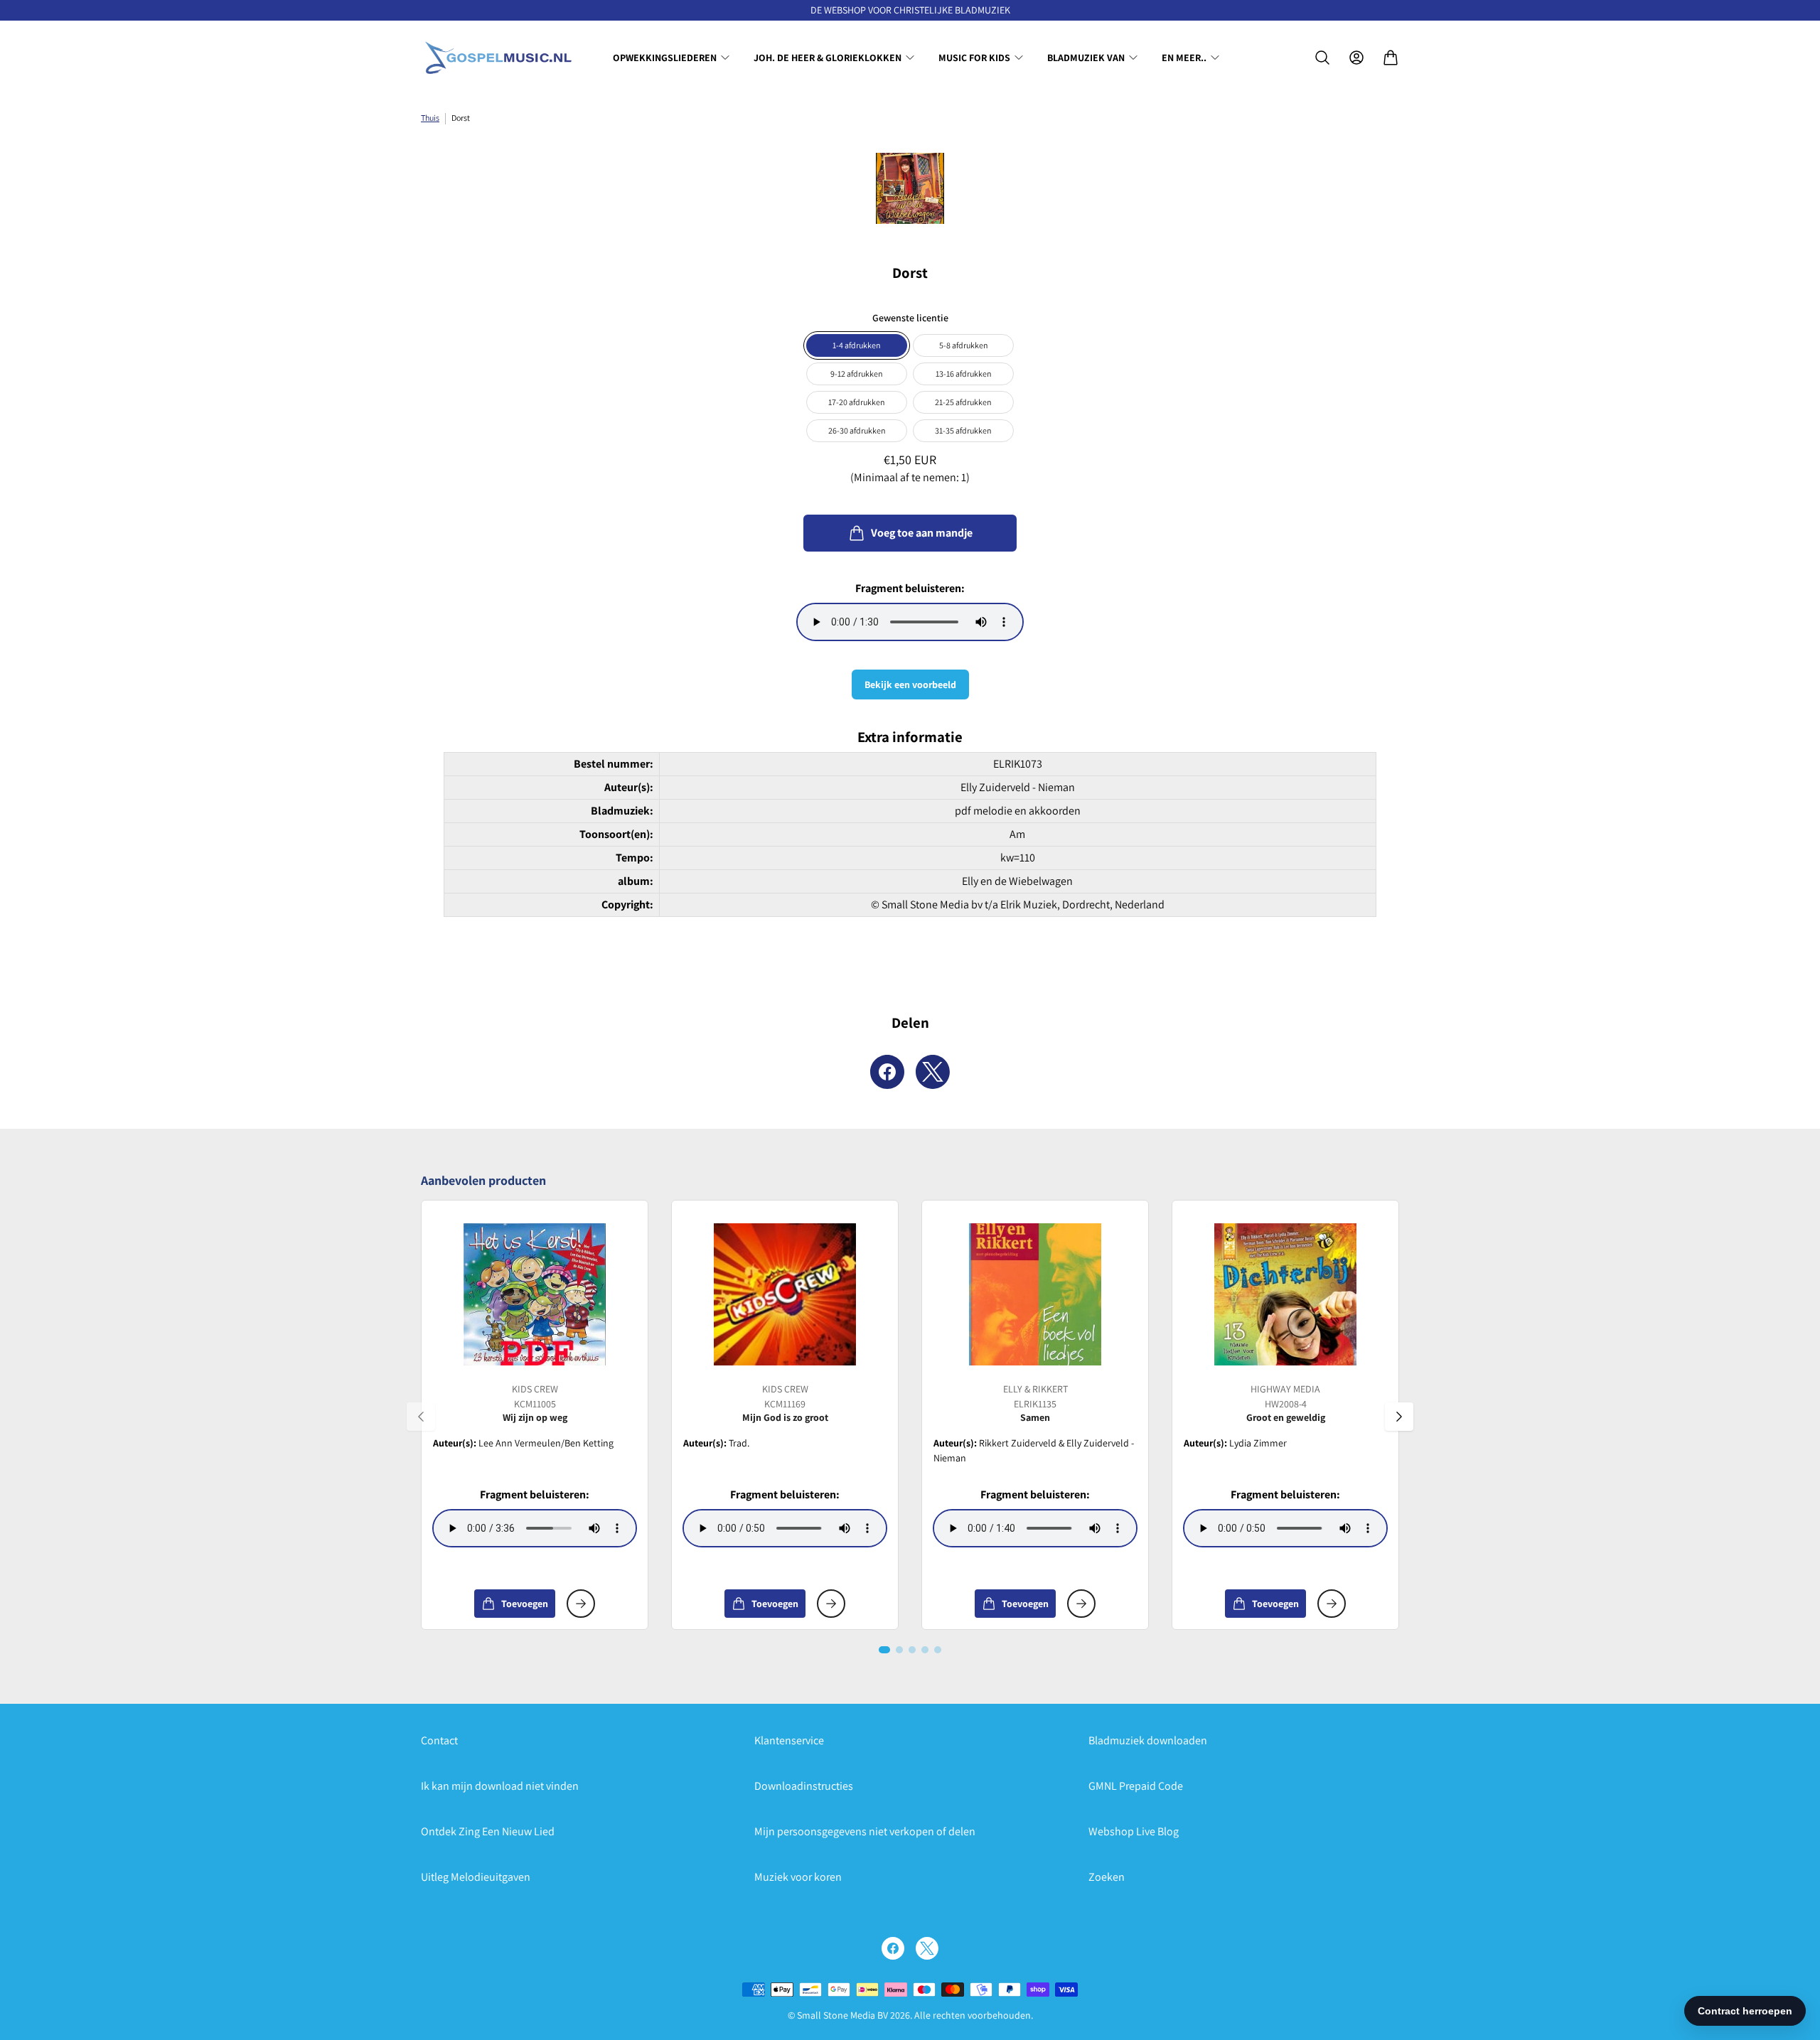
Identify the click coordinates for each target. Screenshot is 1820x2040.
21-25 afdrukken (963, 402)
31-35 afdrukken (963, 430)
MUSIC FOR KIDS (974, 58)
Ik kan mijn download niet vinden (500, 1786)
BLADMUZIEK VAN (1086, 58)
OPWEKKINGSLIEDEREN (665, 58)
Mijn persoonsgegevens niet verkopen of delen (865, 1831)
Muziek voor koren (798, 1877)
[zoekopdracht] (1322, 58)
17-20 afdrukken (857, 402)
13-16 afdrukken (964, 374)
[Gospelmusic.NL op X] (927, 1948)
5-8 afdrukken (964, 345)
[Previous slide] (421, 1417)
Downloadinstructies (804, 1786)
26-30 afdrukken (857, 430)
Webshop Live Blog (1134, 1831)
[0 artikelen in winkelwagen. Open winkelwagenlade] (1391, 58)
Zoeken (1107, 1877)
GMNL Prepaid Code (1136, 1786)
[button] (884, 1650)
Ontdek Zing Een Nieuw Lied (488, 1831)
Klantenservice (789, 1740)
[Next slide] (1399, 1417)
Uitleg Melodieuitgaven (476, 1877)
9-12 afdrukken (857, 374)
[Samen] (1035, 1294)
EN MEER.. (1184, 58)
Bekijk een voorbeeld (910, 685)
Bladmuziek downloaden (1148, 1740)
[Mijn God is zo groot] (785, 1294)
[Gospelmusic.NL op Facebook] (893, 1948)
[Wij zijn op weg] (535, 1294)
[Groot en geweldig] (1285, 1294)
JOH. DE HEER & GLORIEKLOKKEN (828, 58)
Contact (439, 1740)
